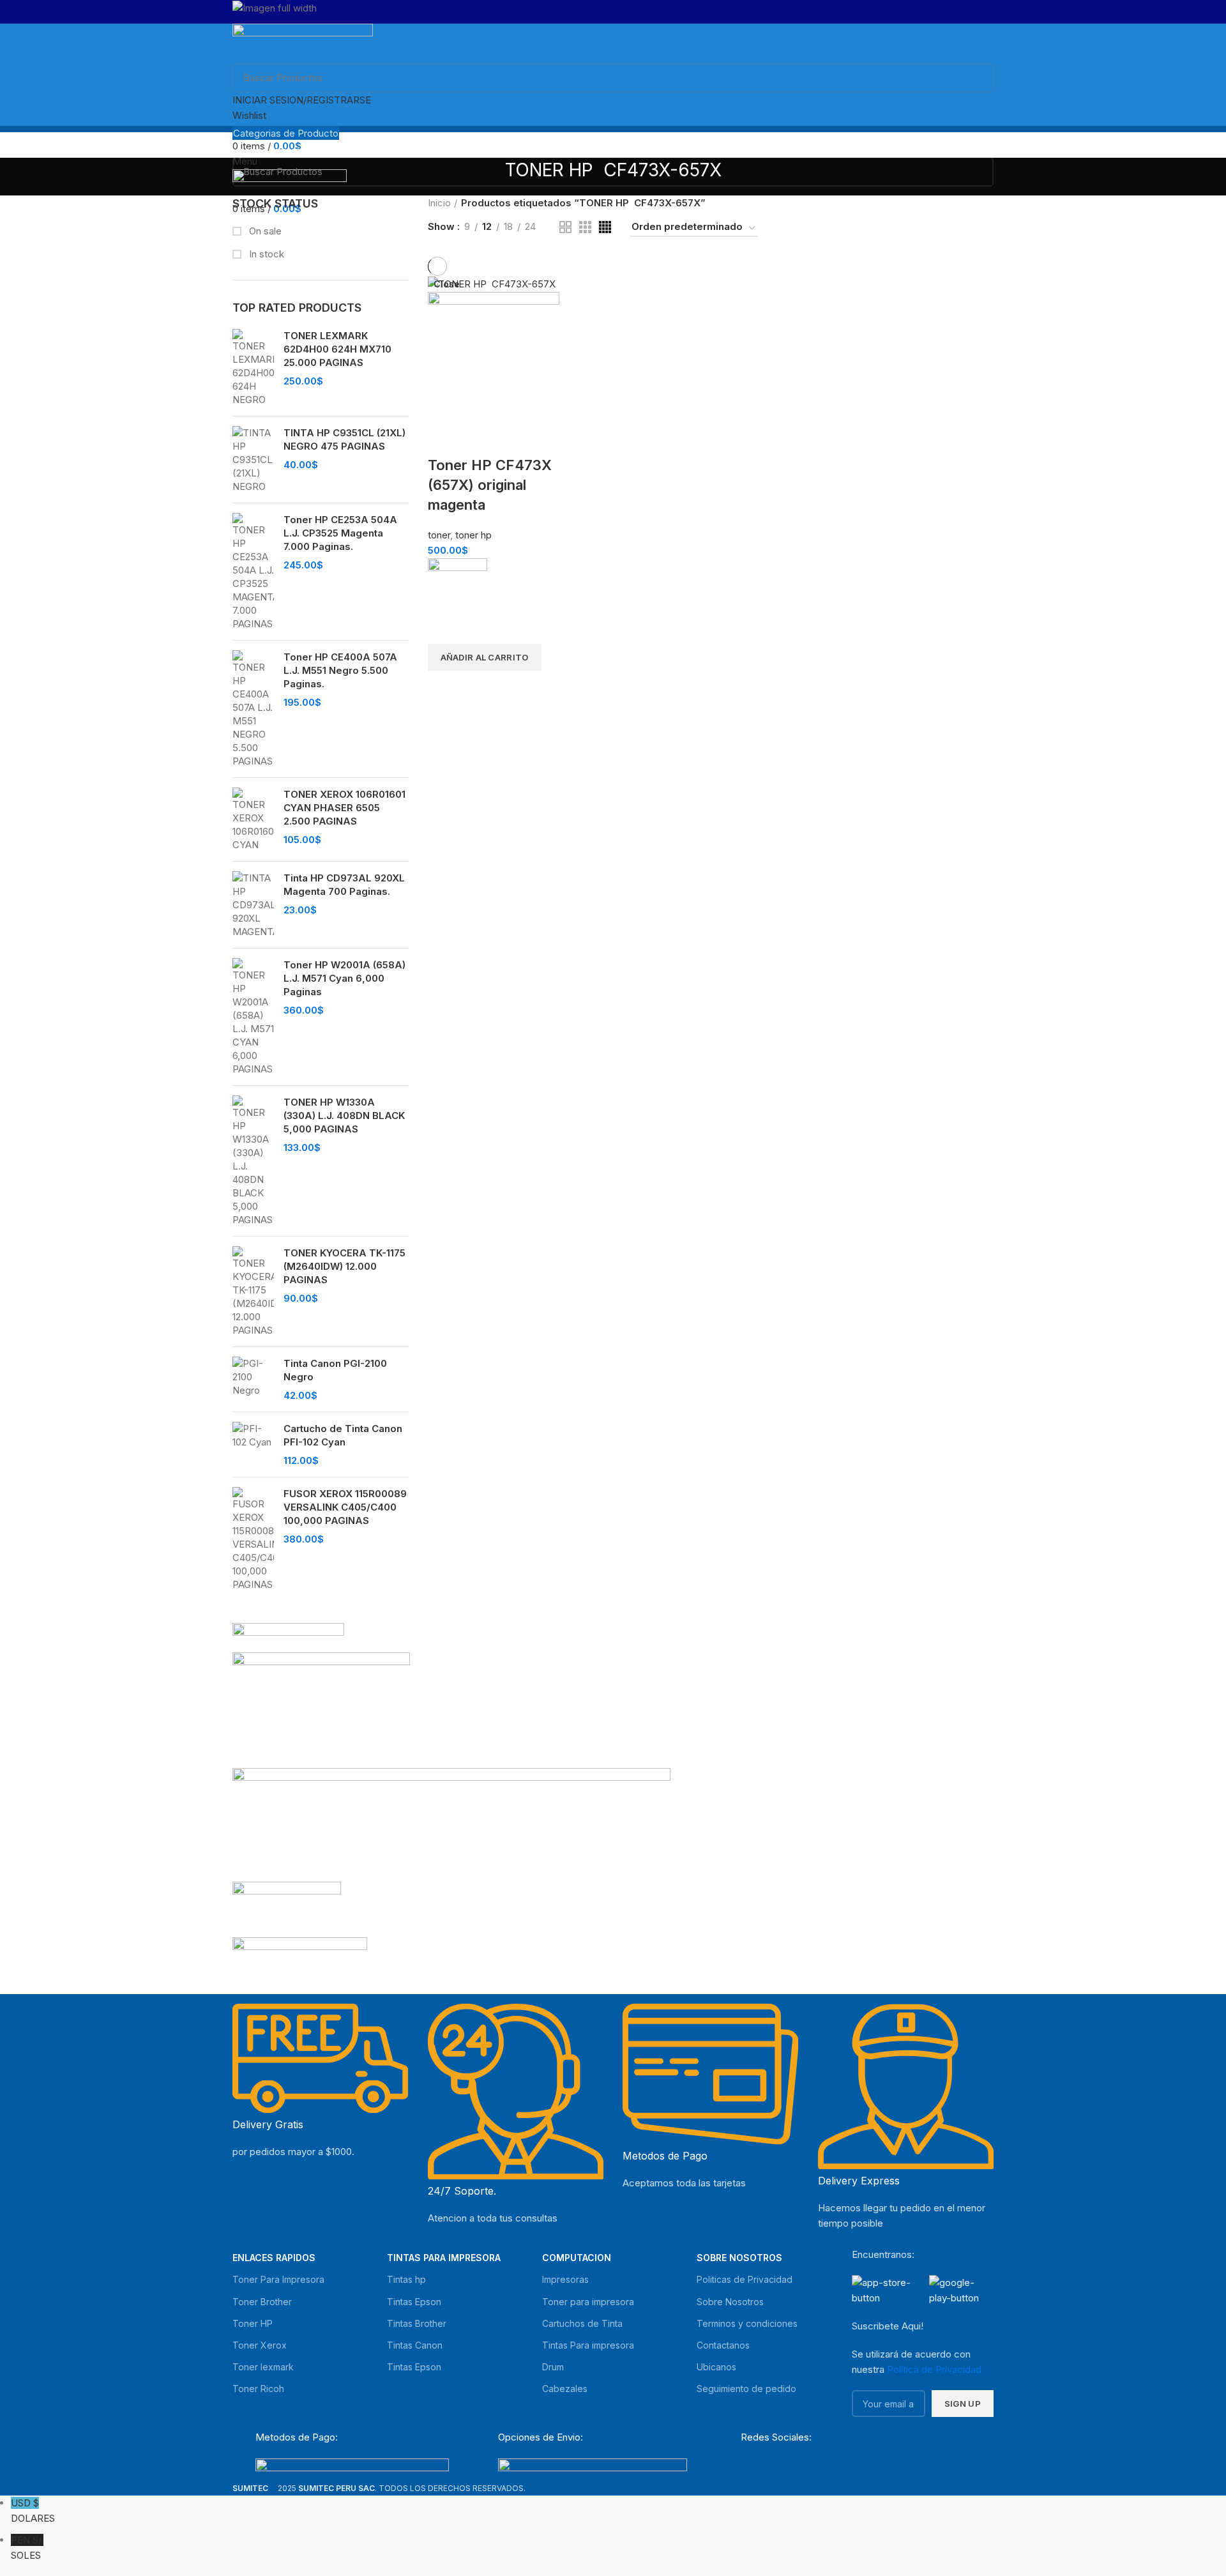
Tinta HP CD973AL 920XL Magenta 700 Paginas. (344, 885)
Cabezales (565, 2389)
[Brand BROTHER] (300, 1961)
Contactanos (723, 2345)
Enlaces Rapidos (274, 2258)
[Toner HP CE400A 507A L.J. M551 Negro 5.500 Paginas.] (253, 709)
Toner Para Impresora (278, 2279)
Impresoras (565, 2279)
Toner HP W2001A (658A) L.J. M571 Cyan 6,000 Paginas (344, 978)
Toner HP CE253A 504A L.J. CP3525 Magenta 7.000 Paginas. (340, 533)
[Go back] (489, 177)
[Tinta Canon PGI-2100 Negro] (253, 1379)
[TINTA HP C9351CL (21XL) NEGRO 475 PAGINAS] (253, 460)
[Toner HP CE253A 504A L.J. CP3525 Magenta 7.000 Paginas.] (253, 572)
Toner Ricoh (258, 2389)
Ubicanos (716, 2367)
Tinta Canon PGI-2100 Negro (335, 1370)
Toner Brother (262, 2302)
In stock (265, 254)
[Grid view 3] (585, 227)
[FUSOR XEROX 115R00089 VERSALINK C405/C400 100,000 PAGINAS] (253, 1539)
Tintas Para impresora (588, 2345)
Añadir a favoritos (444, 628)
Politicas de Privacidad (745, 2279)
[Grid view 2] (565, 227)
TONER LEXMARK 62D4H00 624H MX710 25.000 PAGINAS (337, 349)
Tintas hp (406, 2279)
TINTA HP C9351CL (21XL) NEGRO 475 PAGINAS (344, 439)
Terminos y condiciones (747, 2323)
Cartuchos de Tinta (582, 2323)
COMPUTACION (577, 2258)
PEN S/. (27, 2548)
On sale (264, 231)
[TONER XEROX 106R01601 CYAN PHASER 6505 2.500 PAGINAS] (253, 819)
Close (447, 284)
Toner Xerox (260, 2345)
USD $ (33, 2511)
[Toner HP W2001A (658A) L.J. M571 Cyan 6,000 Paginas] (253, 1017)
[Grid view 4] (605, 227)
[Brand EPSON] (451, 1824)
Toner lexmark (263, 2367)
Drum (553, 2367)
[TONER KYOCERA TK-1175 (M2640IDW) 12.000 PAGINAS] (253, 1292)
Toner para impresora (588, 2302)
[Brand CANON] (287, 1908)
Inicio (439, 203)
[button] (485, 657)
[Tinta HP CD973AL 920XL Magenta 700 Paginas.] (253, 905)
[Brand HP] (321, 1709)
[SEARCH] (976, 78)
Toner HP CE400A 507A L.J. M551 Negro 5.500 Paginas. (340, 670)
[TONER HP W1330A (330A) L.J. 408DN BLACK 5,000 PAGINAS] (253, 1161)
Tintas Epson (414, 2302)
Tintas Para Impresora (444, 2258)
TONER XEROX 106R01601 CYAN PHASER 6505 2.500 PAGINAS (344, 808)
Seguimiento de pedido (746, 2389)
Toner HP (253, 2323)
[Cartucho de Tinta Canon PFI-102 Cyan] (253, 1444)
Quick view (444, 687)
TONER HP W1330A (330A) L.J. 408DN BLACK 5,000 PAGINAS (344, 1116)
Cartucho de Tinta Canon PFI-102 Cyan (343, 1435)
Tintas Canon (415, 2345)
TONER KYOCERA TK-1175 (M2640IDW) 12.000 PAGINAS (344, 1266)
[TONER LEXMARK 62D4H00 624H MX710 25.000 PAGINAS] (253, 368)
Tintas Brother (417, 2323)
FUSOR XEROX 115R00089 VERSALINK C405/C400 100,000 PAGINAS (345, 1507)
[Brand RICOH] (288, 1637)
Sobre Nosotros (739, 2258)
